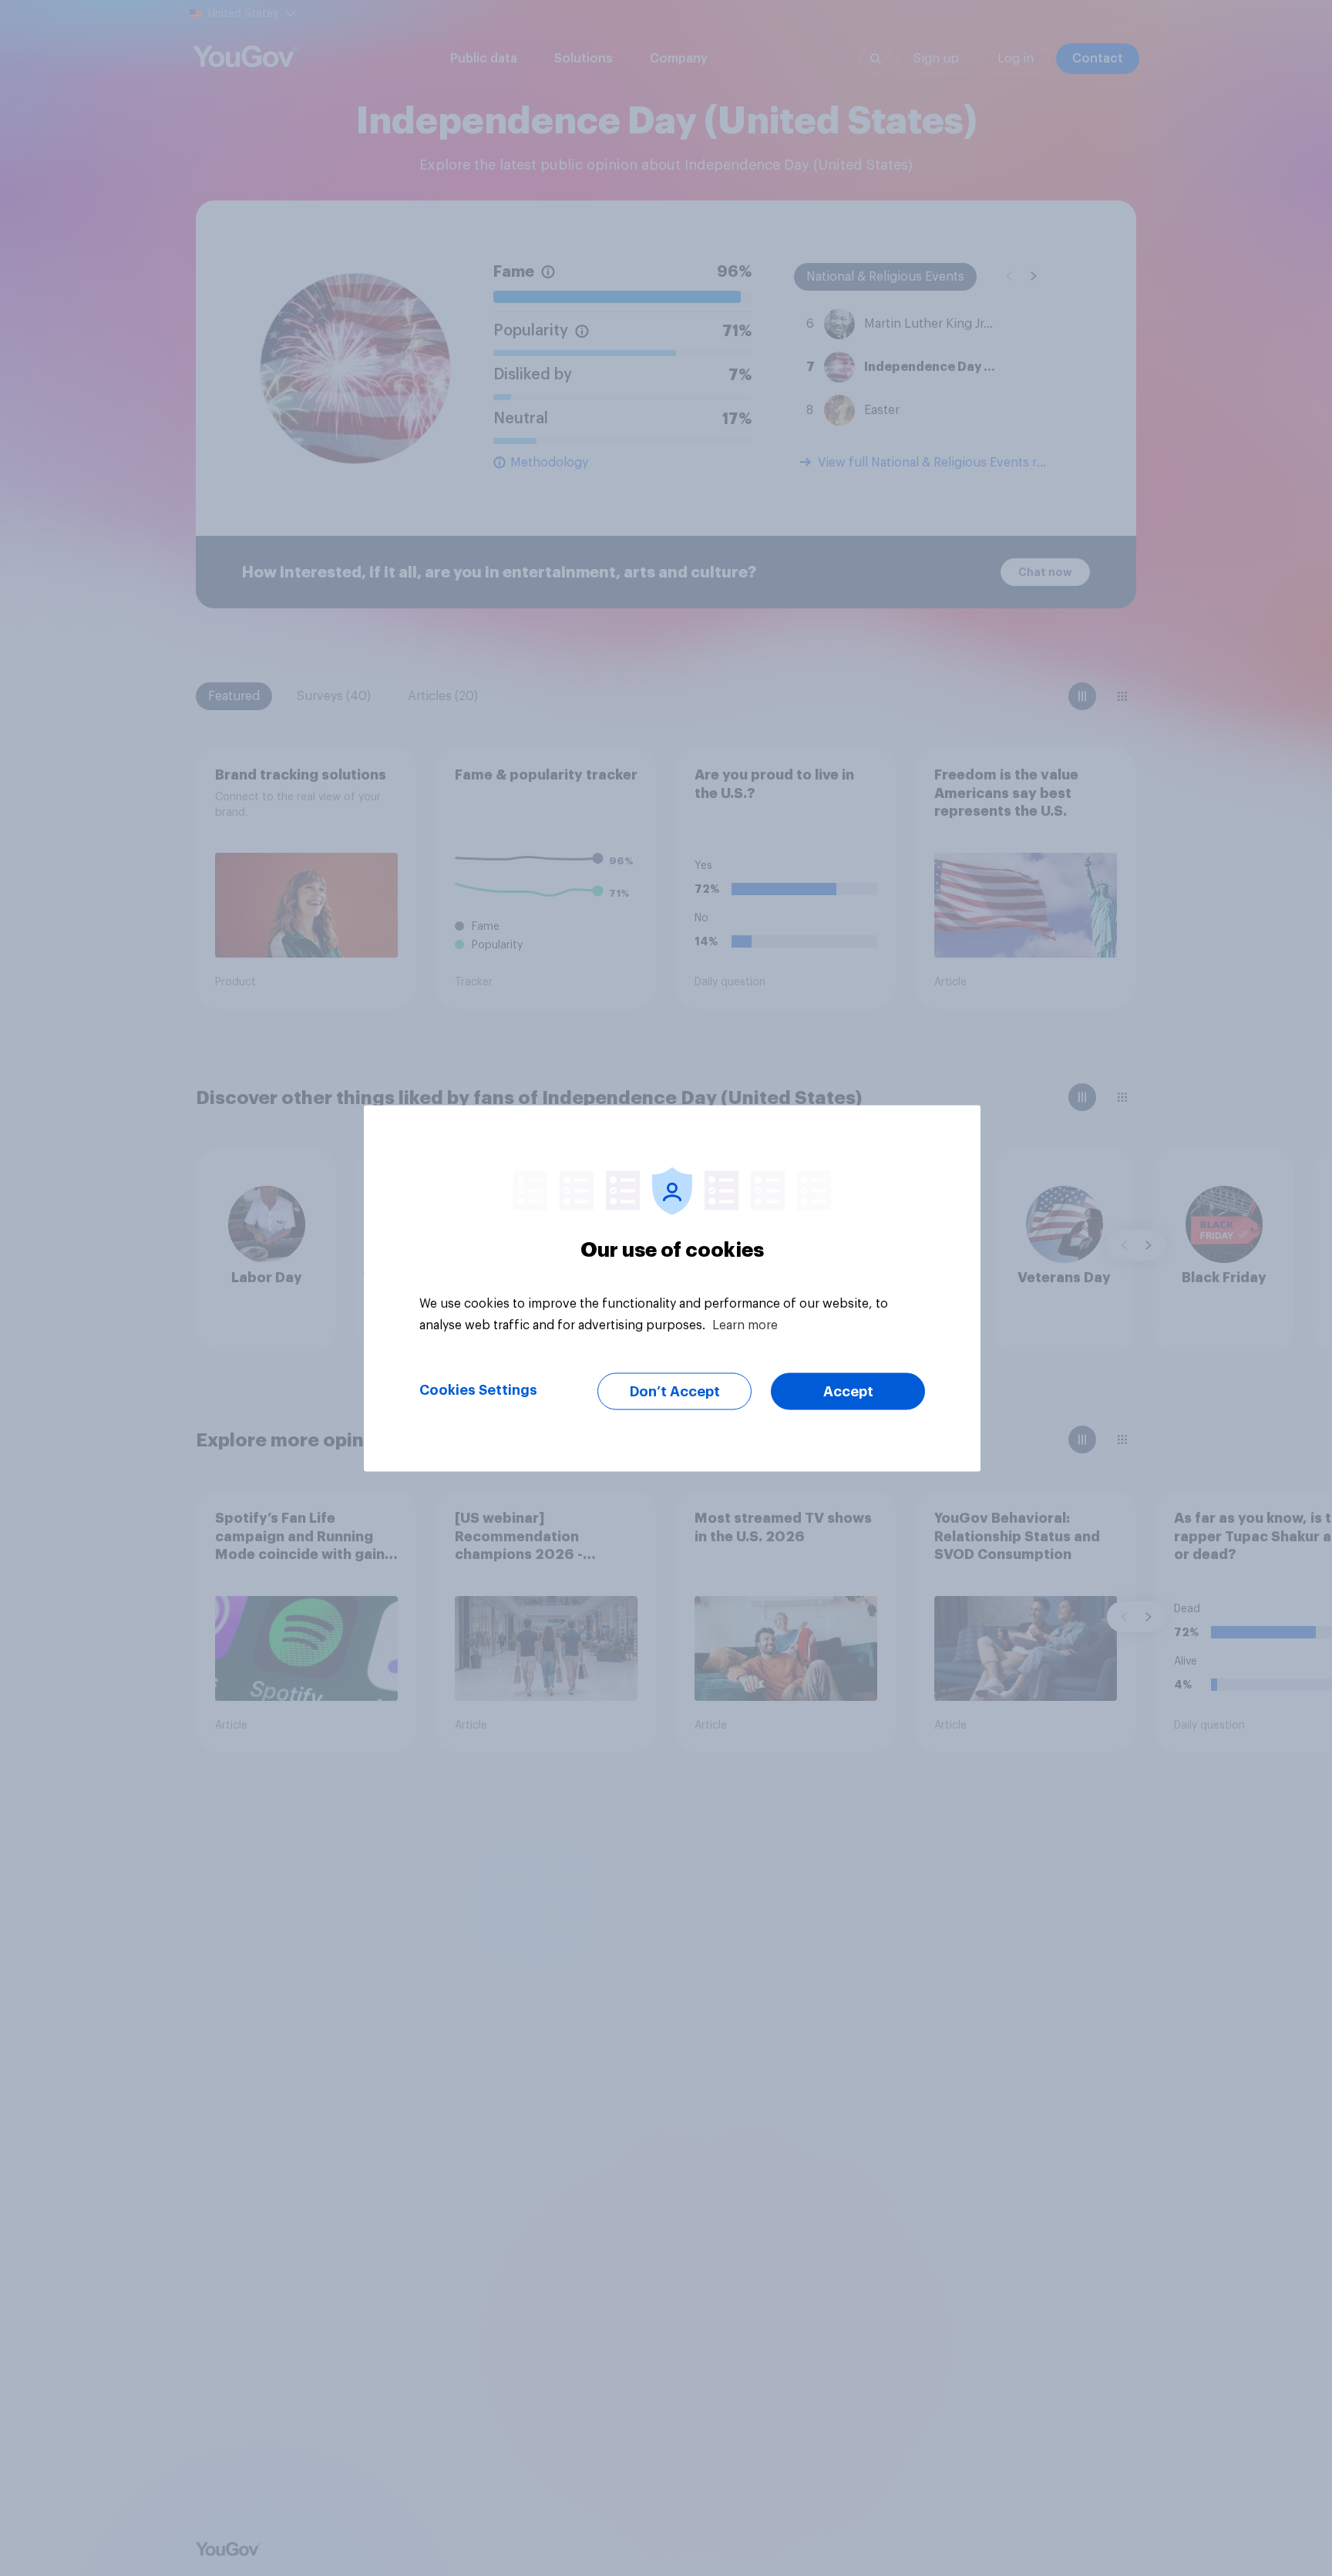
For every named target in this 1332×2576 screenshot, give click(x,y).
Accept (848, 1391)
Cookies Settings (478, 1389)
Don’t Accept (675, 1391)
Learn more (745, 1325)
